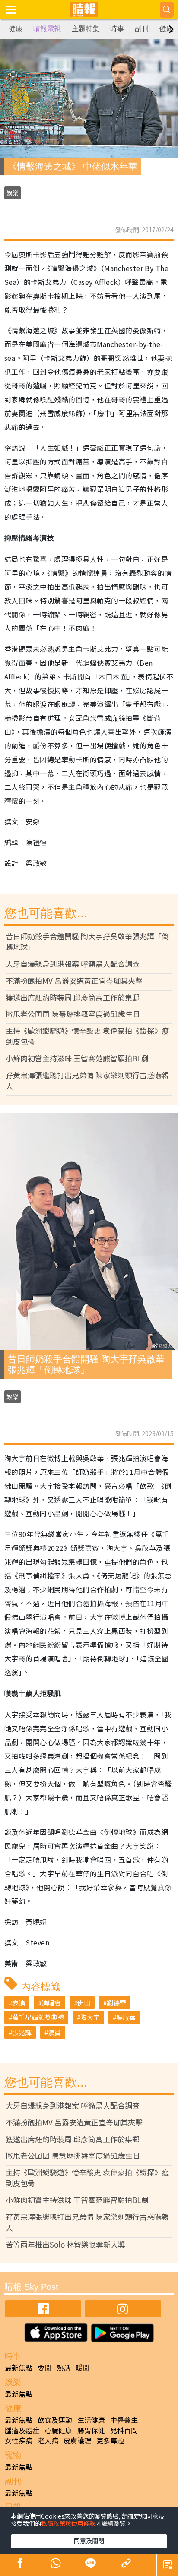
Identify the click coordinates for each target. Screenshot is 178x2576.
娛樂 (13, 193)
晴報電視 (47, 29)
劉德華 (116, 2003)
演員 (54, 2032)
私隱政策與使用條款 (68, 2523)
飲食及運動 (55, 2420)
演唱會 (51, 2003)
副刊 (142, 29)
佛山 (84, 2003)
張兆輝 (22, 2032)
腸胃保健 (91, 2430)
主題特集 (86, 29)
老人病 (48, 2440)
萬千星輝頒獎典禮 (38, 2017)
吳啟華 (126, 2017)
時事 (117, 29)
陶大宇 (90, 2017)
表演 (19, 2003)
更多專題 (110, 2440)
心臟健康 (58, 2430)
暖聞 (83, 2368)
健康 (16, 29)
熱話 (64, 2368)
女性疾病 (19, 2440)
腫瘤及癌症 (22, 2430)
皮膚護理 (77, 2440)
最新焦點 (19, 2368)
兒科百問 (124, 2430)
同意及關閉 (89, 2541)
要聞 (44, 2368)
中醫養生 (124, 2420)
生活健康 (91, 2420)
